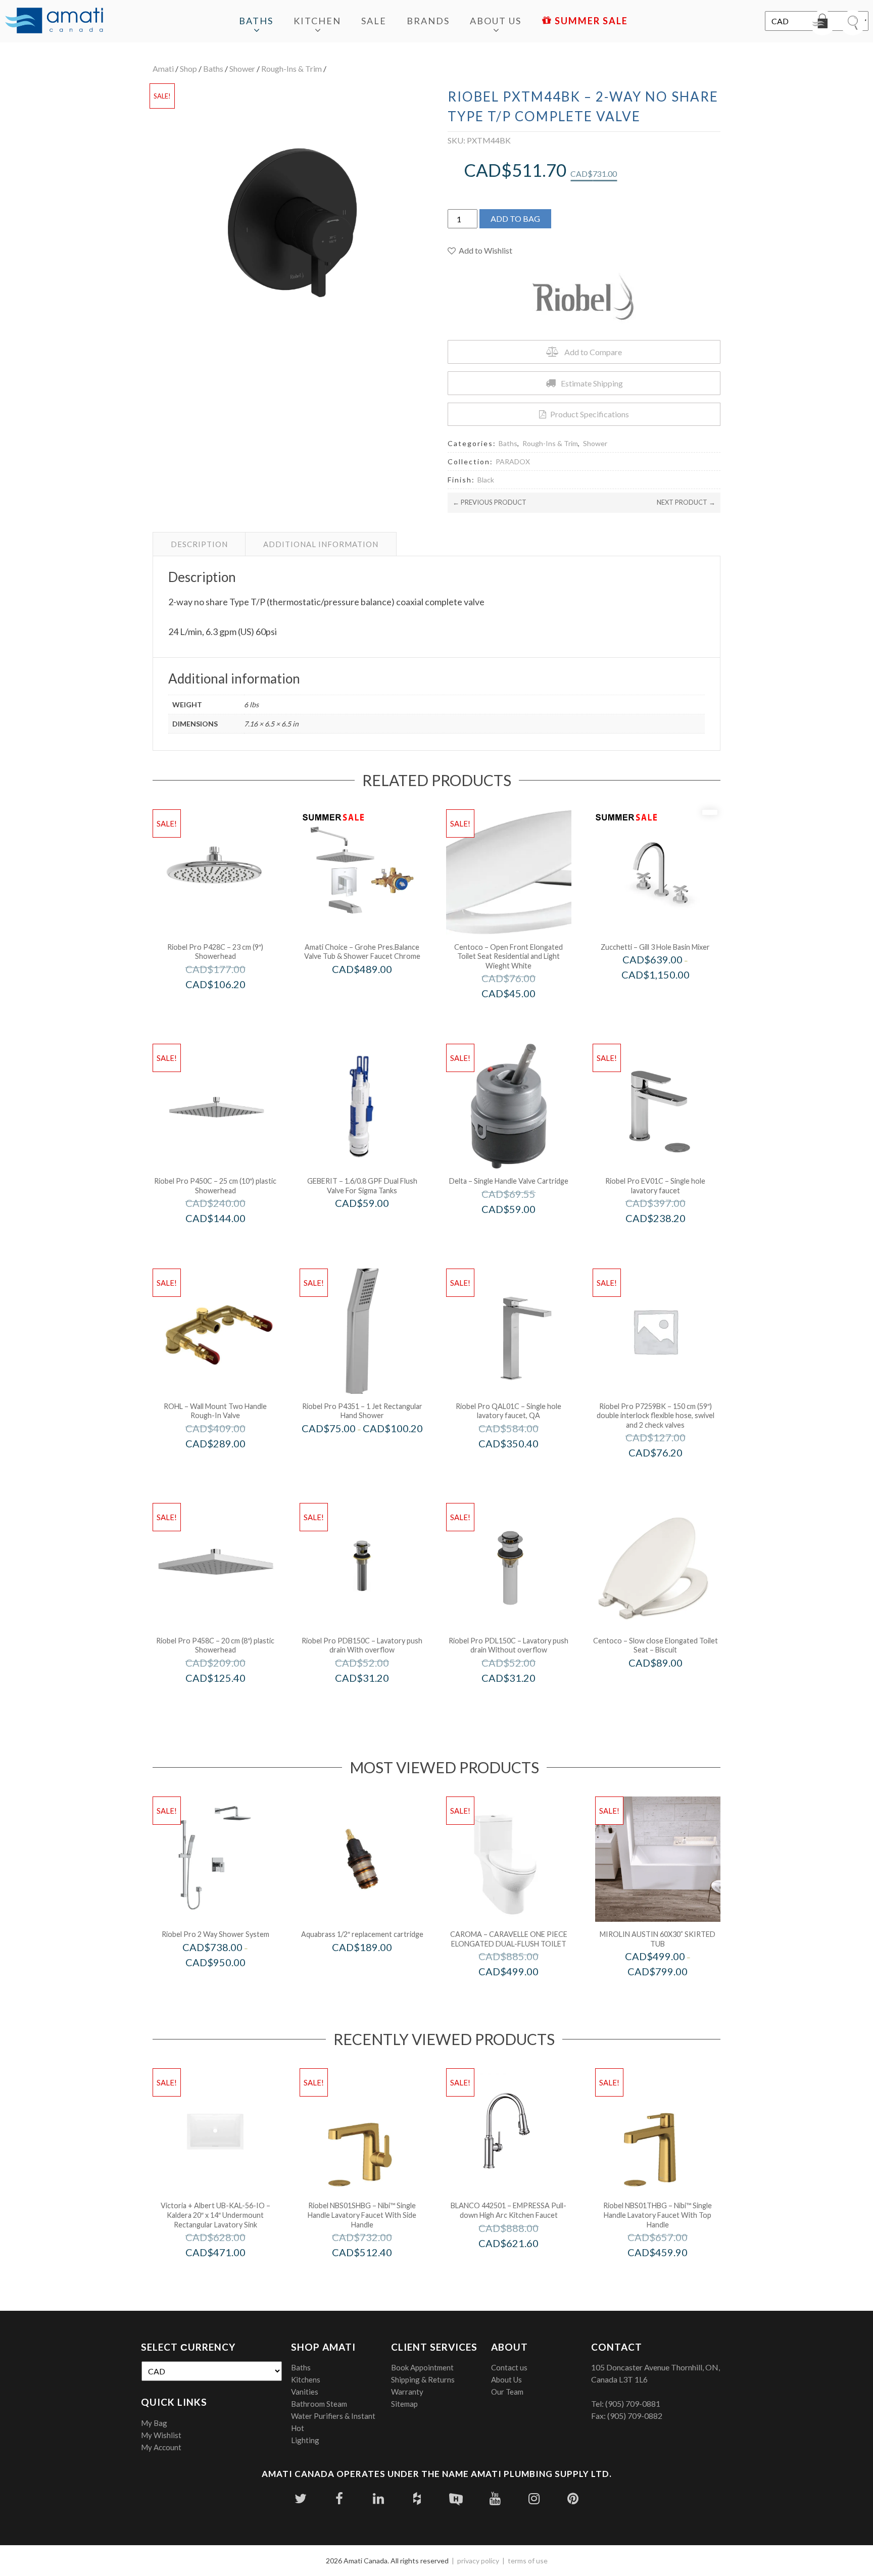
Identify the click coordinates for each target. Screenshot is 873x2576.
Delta (522, 1230)
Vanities (305, 2392)
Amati (163, 68)
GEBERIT (376, 1224)
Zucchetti (669, 996)
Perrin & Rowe (229, 1465)
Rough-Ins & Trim (292, 68)
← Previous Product (490, 502)
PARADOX (513, 461)
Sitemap (404, 2404)
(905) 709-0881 (633, 2403)
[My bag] (822, 23)
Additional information (321, 544)
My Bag (154, 2423)
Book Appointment (422, 2367)
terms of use (528, 2561)
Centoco (522, 1015)
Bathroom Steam (319, 2404)
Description (199, 544)
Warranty (407, 2392)
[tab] (199, 544)
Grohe (376, 990)
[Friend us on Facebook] (339, 2498)
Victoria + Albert (229, 2274)
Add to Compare (593, 352)
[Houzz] (417, 2498)
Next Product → (686, 502)
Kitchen (317, 21)
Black (486, 480)
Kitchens (306, 2379)
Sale (374, 21)
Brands (428, 21)
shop (188, 68)
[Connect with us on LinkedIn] (378, 2498)
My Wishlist (161, 2435)
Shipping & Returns (423, 2379)
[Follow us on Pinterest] (573, 2498)
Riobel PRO (229, 1005)
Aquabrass (376, 1968)
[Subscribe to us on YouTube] (495, 2498)
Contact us (509, 2367)
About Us (496, 21)
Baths (256, 21)
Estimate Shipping (592, 383)
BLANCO (522, 2264)
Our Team (507, 2392)
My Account (161, 2447)
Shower (242, 68)
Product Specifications (590, 414)
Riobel (229, 1983)
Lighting (305, 2440)
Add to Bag (515, 218)
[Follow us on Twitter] (300, 2498)
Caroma (522, 1993)
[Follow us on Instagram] (534, 2498)
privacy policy (478, 2561)
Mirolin (671, 1993)
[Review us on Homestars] (456, 2498)
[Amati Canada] (54, 21)
